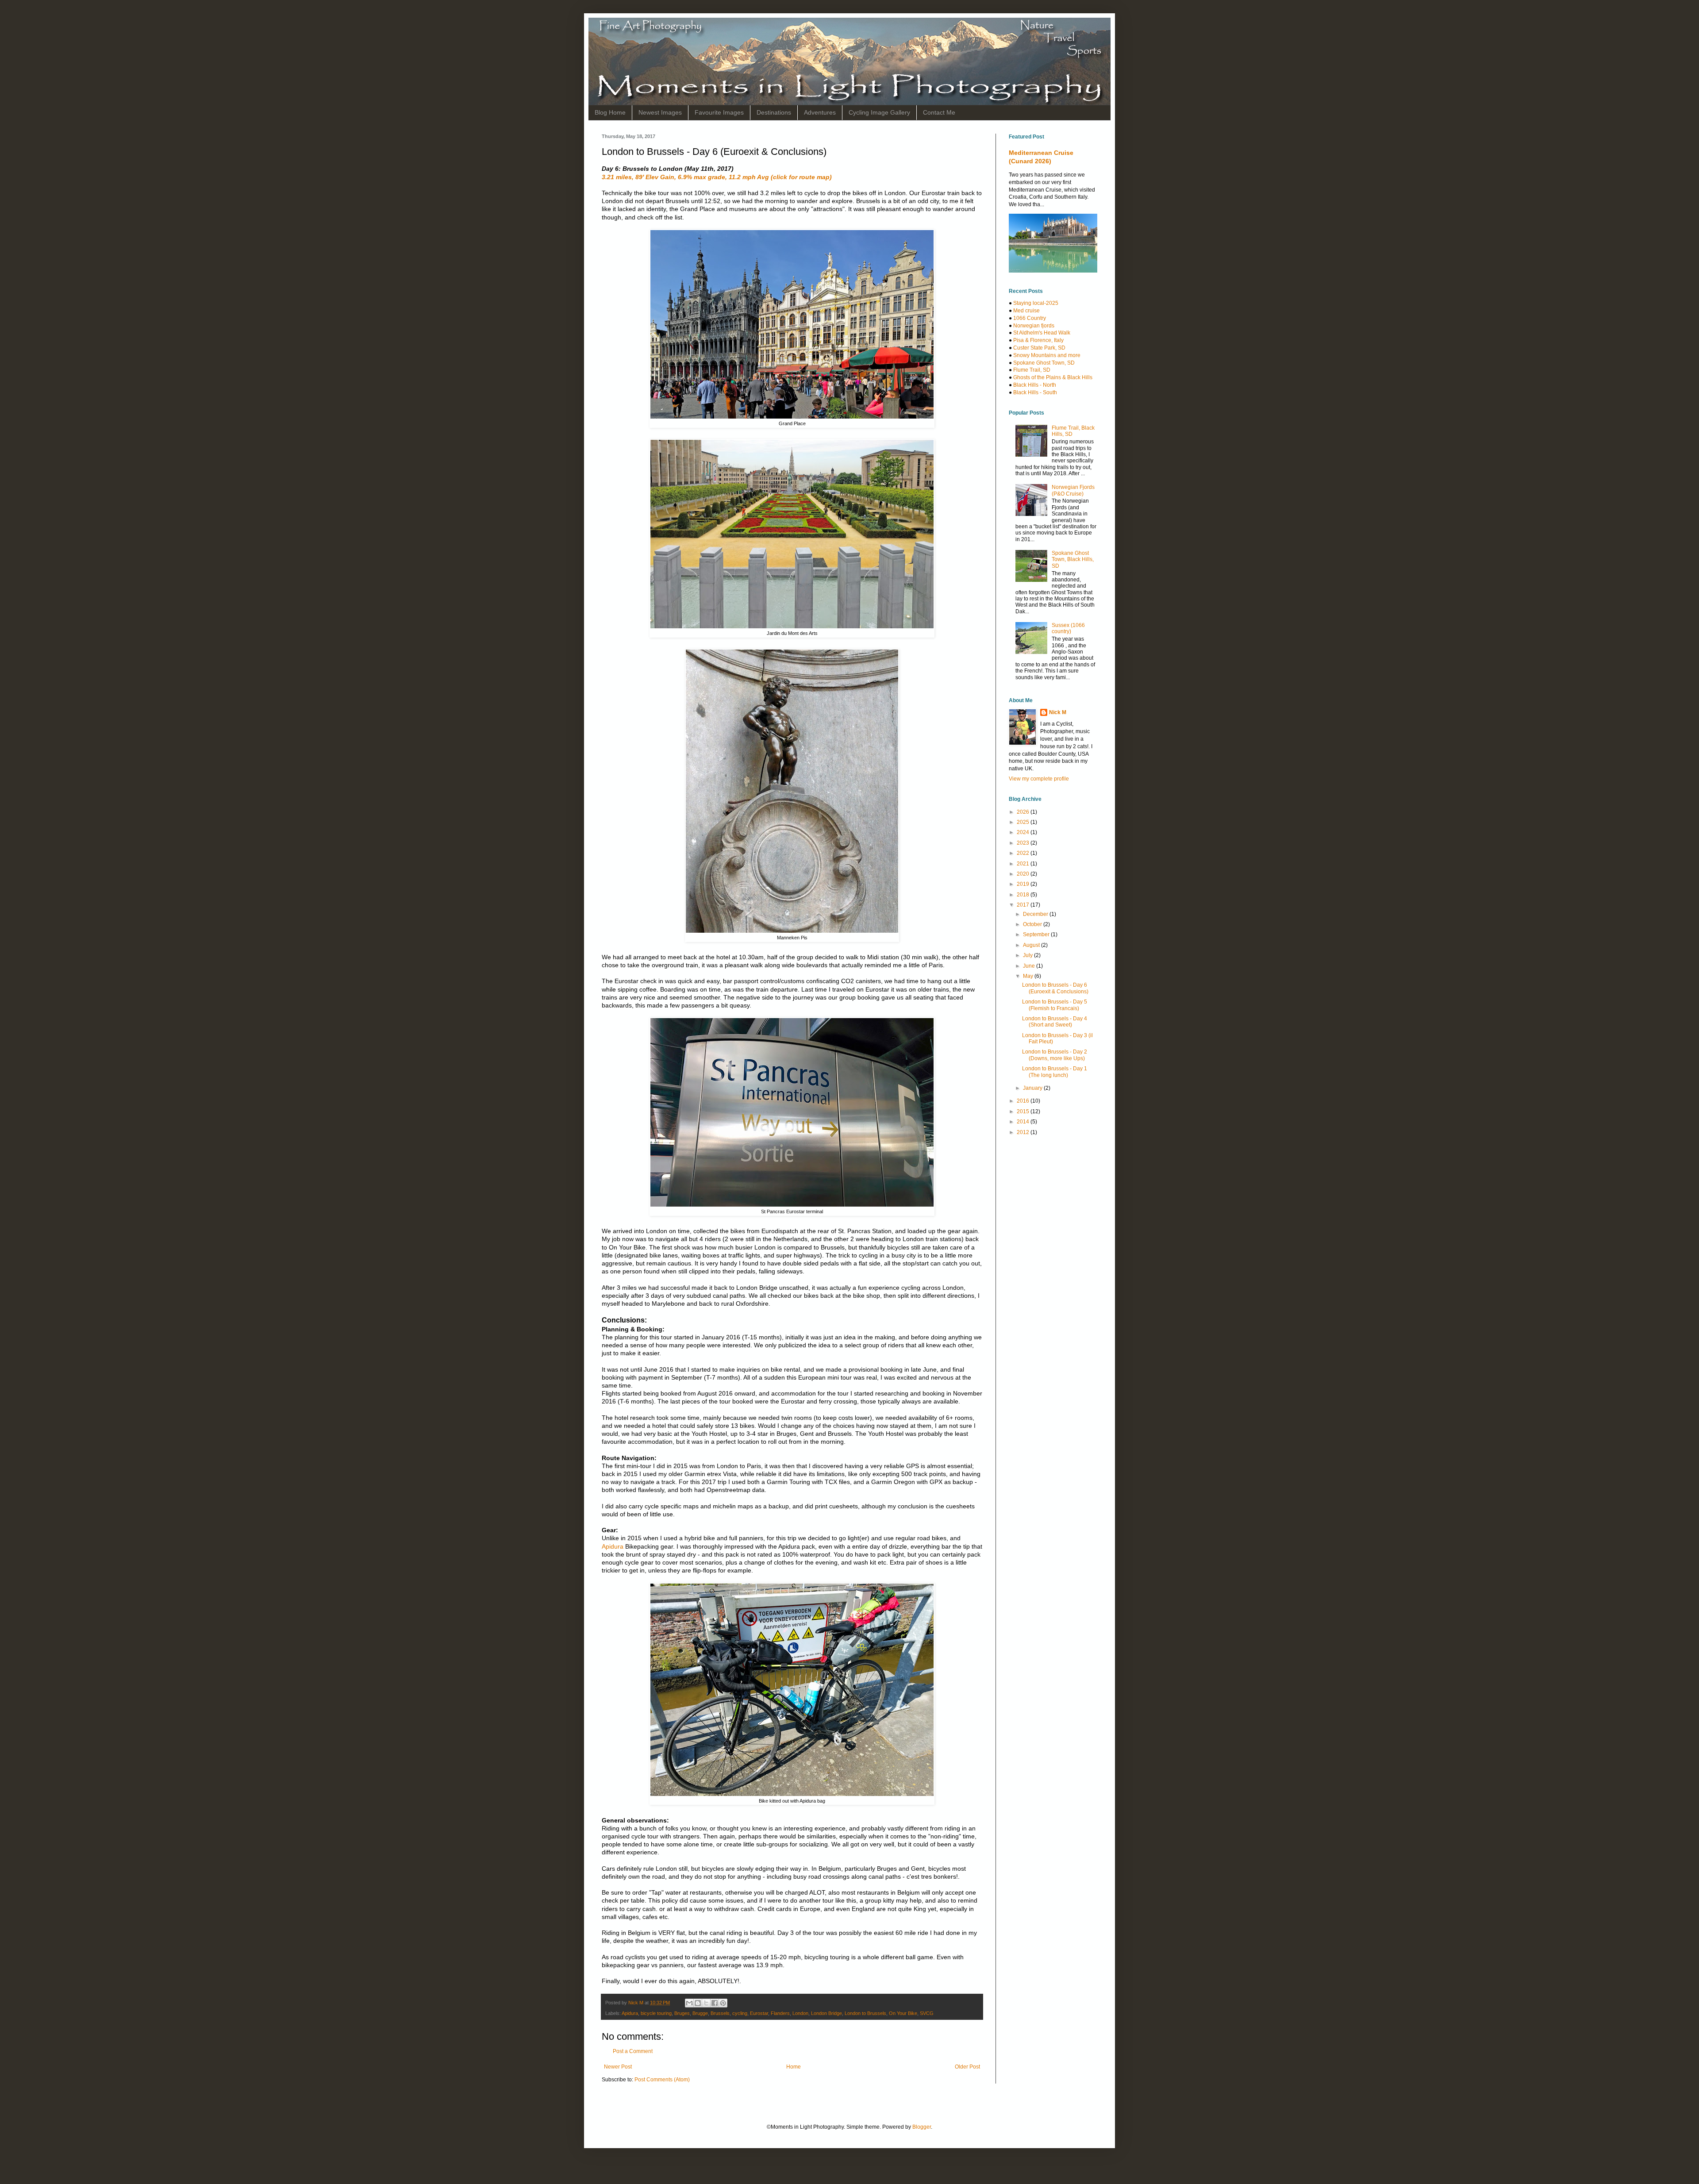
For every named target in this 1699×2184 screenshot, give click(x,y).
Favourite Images (719, 112)
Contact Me (939, 112)
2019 (1024, 884)
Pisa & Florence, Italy (1038, 340)
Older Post (967, 2067)
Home (794, 2067)
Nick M (1058, 712)
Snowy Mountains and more (1047, 355)
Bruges (682, 2013)
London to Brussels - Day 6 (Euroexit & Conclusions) (1055, 988)
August (1032, 945)
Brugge (700, 2013)
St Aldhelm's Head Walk (1042, 333)
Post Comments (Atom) (662, 2080)
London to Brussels (865, 2013)
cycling (740, 2013)
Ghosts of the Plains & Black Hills (1053, 377)
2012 (1024, 1132)
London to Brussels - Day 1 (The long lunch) (1055, 1072)
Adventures (820, 112)
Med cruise (1026, 311)
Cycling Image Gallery (879, 112)
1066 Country (1030, 318)
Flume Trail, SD (1032, 370)
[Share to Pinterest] (723, 2003)
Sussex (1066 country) (1068, 628)
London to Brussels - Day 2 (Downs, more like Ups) (1055, 1055)
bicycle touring (656, 2013)
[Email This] (689, 2003)
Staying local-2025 (1036, 303)
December (1036, 914)
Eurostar (759, 2013)
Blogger (922, 2127)
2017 (1024, 905)
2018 (1024, 895)
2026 (1024, 812)
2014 (1024, 1122)
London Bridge (826, 2013)
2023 (1024, 843)
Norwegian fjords (1034, 326)
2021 (1024, 864)
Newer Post (618, 2067)
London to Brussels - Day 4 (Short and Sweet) (1055, 1022)
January (1033, 1088)
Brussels (720, 2013)
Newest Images (660, 112)
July (1028, 955)
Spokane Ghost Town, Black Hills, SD (1073, 559)
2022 (1024, 853)
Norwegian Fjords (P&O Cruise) (1073, 490)
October (1033, 924)
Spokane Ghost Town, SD (1044, 363)
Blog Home (610, 112)
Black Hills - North (1035, 385)
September (1037, 934)
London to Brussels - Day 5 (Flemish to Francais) (1055, 1005)
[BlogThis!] (698, 2003)
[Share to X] (706, 2003)
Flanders (780, 2013)
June (1030, 966)
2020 (1024, 874)
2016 (1024, 1101)
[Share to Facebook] (715, 2003)
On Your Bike (903, 2013)
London (800, 2013)
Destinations (774, 112)
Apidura (613, 1546)
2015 (1024, 1111)
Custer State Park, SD (1039, 348)
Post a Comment (633, 2051)
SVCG (927, 2013)
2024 (1024, 832)
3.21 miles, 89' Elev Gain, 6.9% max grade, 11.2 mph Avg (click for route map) (717, 177)
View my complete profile (1039, 779)
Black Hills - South (1035, 392)
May (1029, 976)
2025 (1024, 822)
